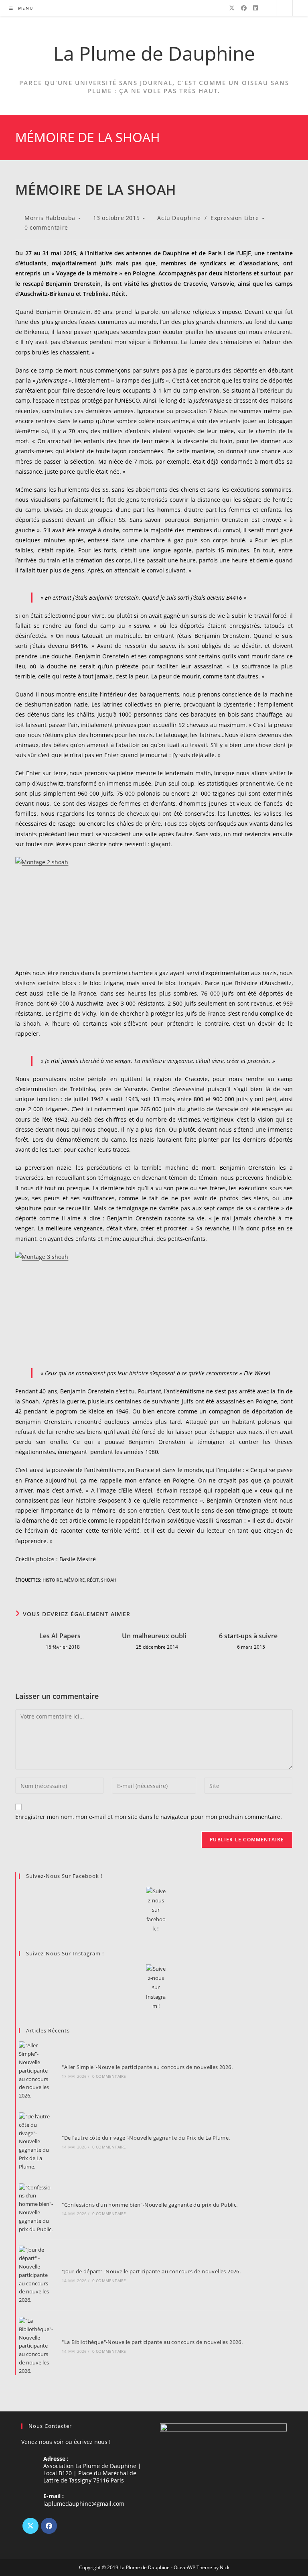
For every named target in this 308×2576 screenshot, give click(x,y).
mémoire (74, 1580)
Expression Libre (235, 218)
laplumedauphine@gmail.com (84, 2504)
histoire (52, 1580)
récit (93, 1580)
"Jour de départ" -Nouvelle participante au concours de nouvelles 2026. (151, 2271)
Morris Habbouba (50, 218)
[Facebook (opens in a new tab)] (244, 8)
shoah (109, 1580)
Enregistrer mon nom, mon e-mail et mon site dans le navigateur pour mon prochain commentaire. (149, 1817)
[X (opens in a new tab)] (232, 8)
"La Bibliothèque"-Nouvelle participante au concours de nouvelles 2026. (152, 2342)
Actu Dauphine (179, 218)
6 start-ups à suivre (248, 1636)
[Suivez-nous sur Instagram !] (156, 1988)
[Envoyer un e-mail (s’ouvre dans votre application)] (266, 8)
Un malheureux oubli (154, 1636)
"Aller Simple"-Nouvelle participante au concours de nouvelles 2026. (147, 2067)
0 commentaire (46, 227)
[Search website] (284, 8)
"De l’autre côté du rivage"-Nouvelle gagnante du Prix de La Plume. (146, 2138)
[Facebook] (49, 2526)
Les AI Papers (60, 1636)
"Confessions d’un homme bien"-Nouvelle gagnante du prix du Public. (150, 2205)
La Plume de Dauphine (154, 53)
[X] (30, 2526)
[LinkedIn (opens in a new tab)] (255, 8)
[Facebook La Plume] (156, 1910)
